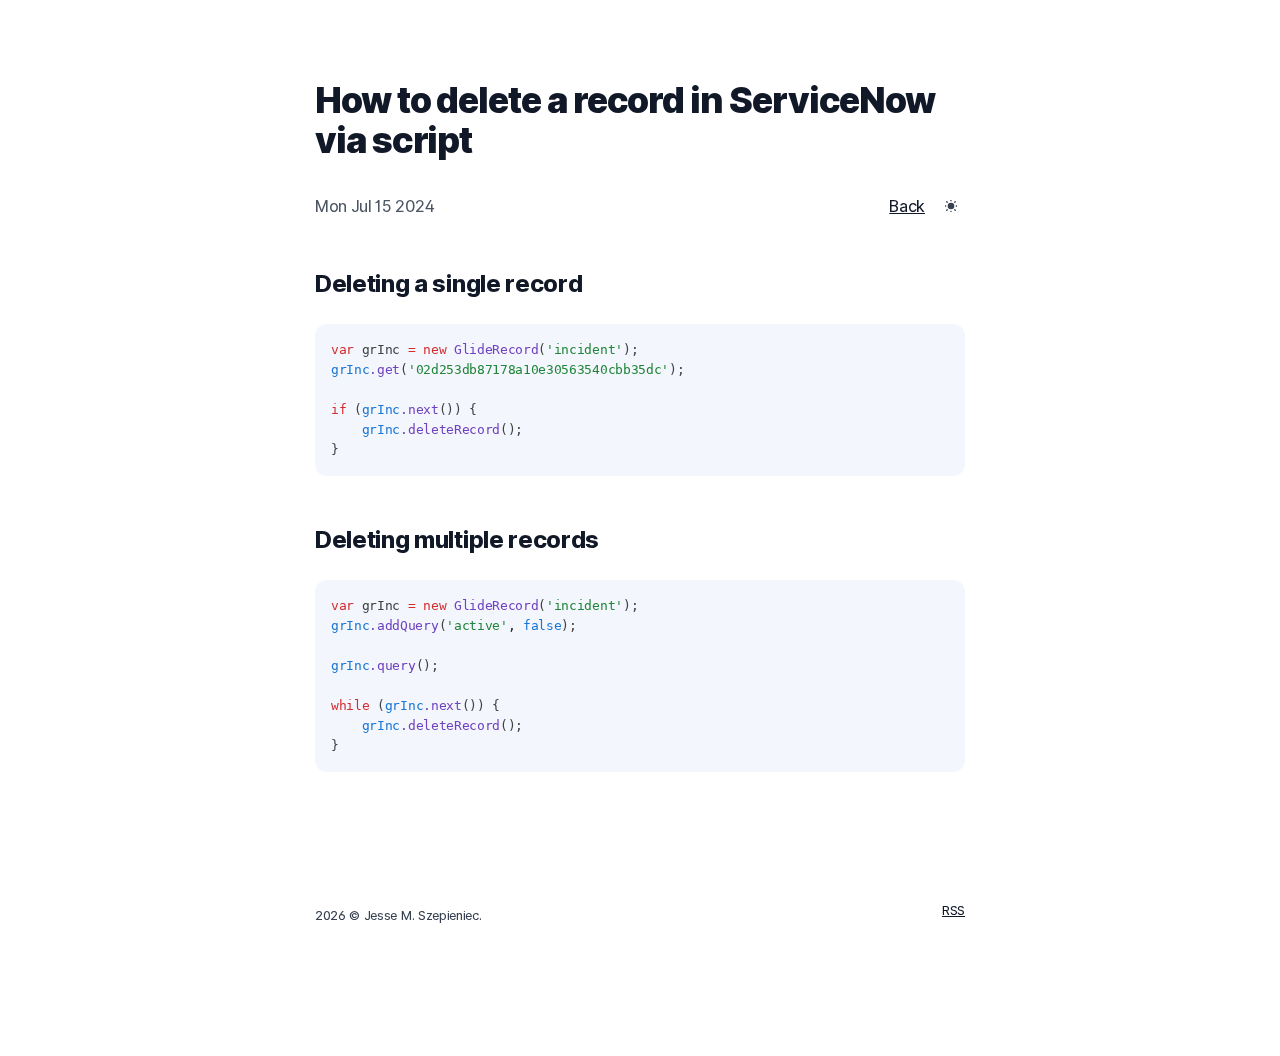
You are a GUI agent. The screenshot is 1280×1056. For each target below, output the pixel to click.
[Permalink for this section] (598, 283)
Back (907, 206)
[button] (951, 206)
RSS (953, 910)
